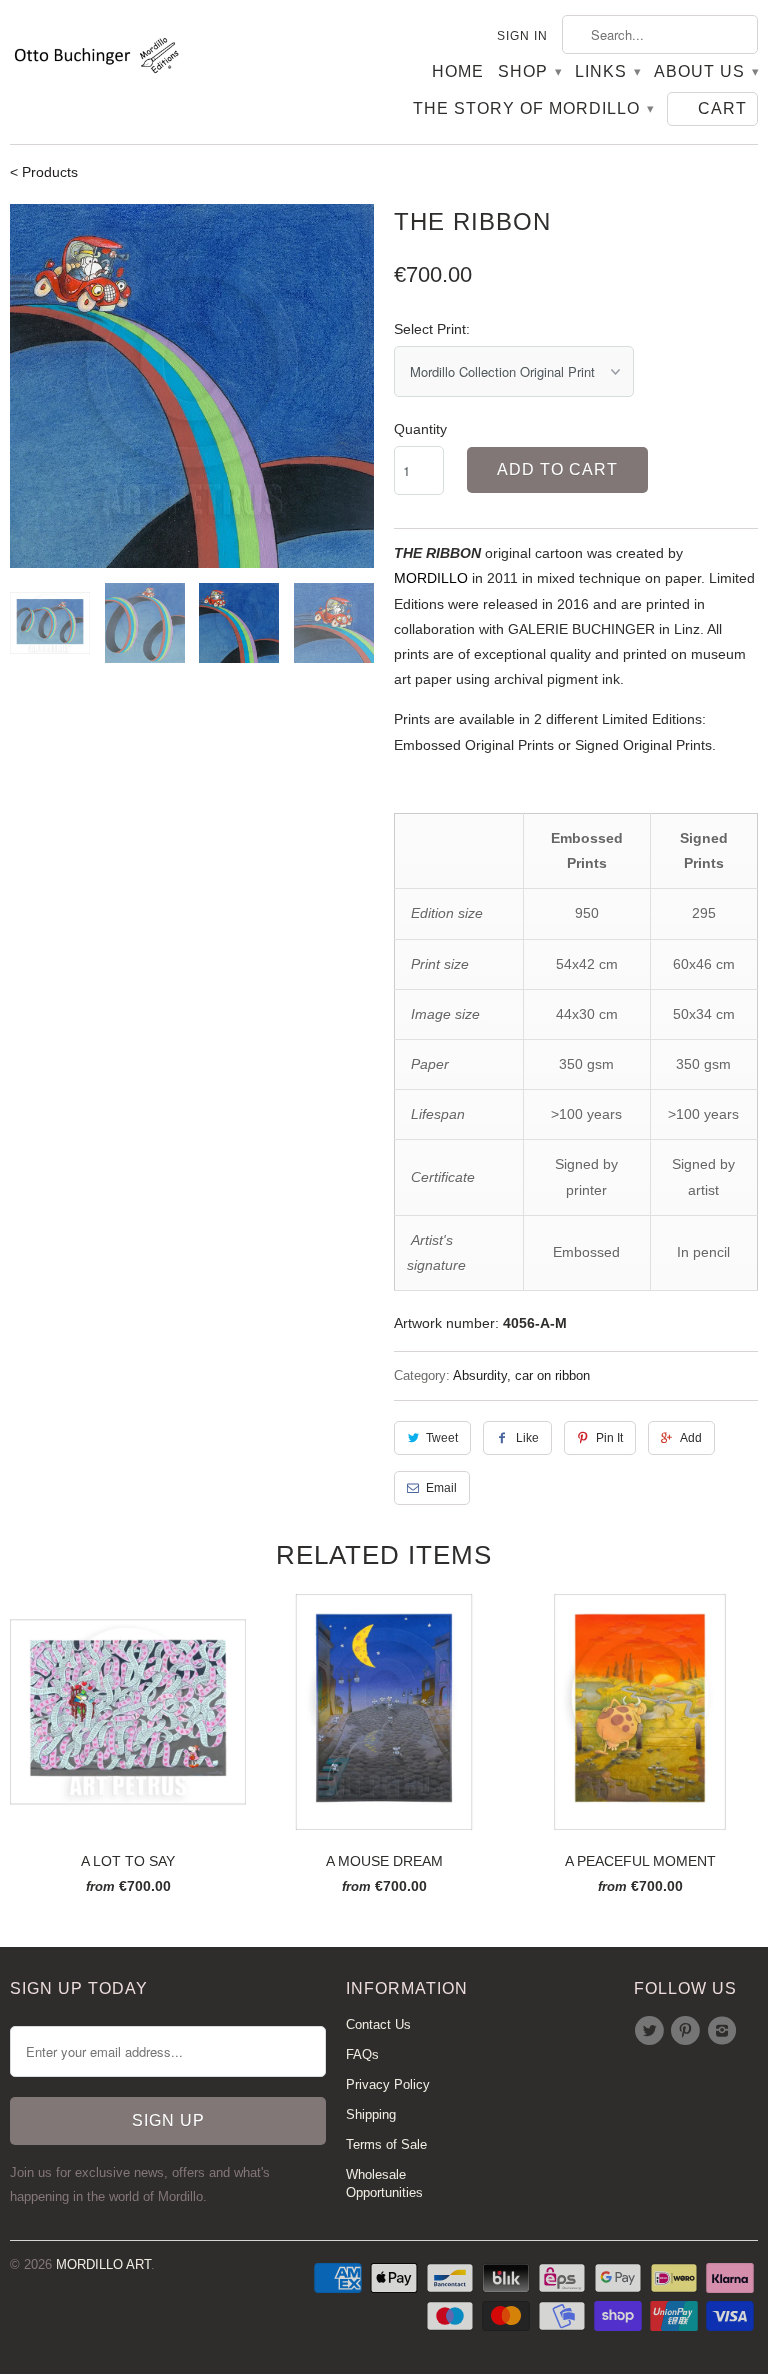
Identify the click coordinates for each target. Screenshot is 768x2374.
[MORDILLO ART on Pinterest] (688, 2031)
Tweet (442, 1438)
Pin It (609, 1438)
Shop (529, 71)
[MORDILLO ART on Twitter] (652, 2031)
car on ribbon (552, 1375)
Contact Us (378, 2024)
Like (527, 1438)
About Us (706, 71)
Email (441, 1488)
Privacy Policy (388, 2084)
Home (458, 71)
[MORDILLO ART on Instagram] (725, 2031)
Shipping (371, 2114)
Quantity (420, 429)
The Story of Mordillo (533, 108)
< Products (44, 172)
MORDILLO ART (103, 2264)
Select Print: (432, 329)
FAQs (362, 2054)
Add (691, 1438)
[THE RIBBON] (192, 386)
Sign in (522, 36)
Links (607, 71)
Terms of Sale (386, 2144)
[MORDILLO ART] (96, 59)
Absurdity (480, 1375)
